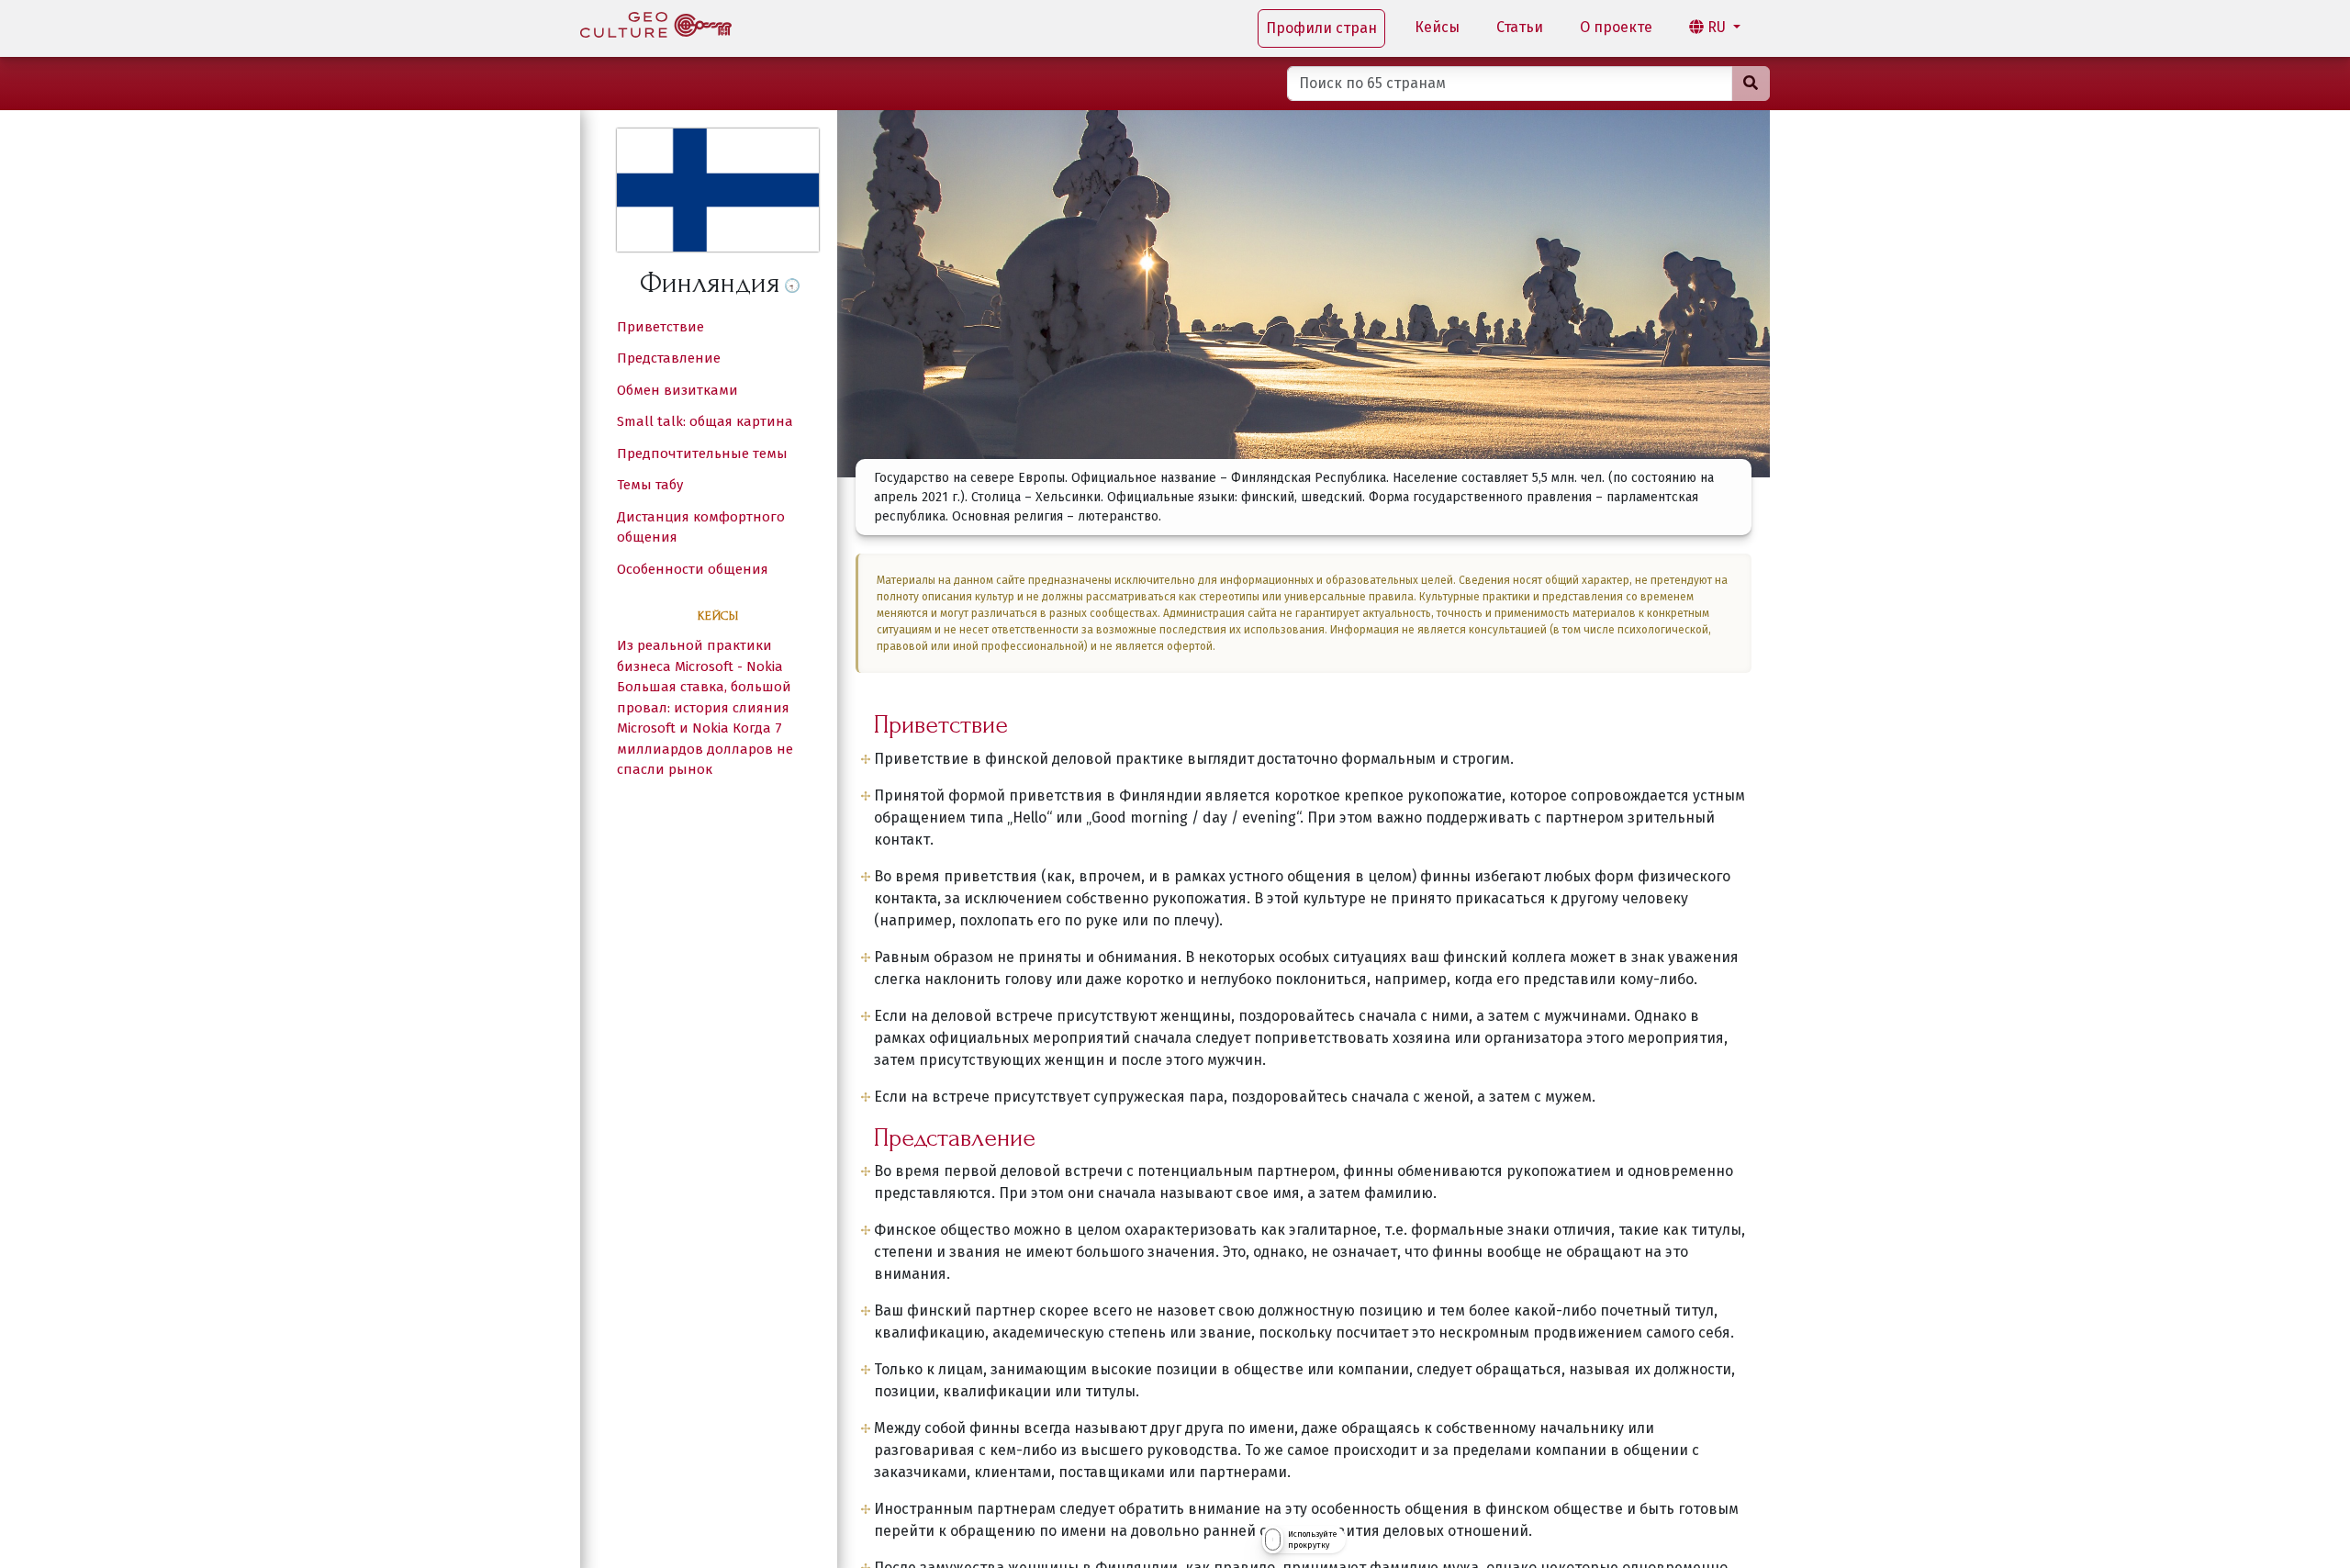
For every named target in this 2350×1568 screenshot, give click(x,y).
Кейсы (1437, 27)
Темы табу (650, 485)
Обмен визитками (677, 390)
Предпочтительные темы (702, 454)
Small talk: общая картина (705, 421)
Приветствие (660, 327)
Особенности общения (693, 569)
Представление (669, 358)
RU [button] (1717, 27)
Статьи (1520, 27)
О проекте (1616, 27)
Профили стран (1321, 28)
